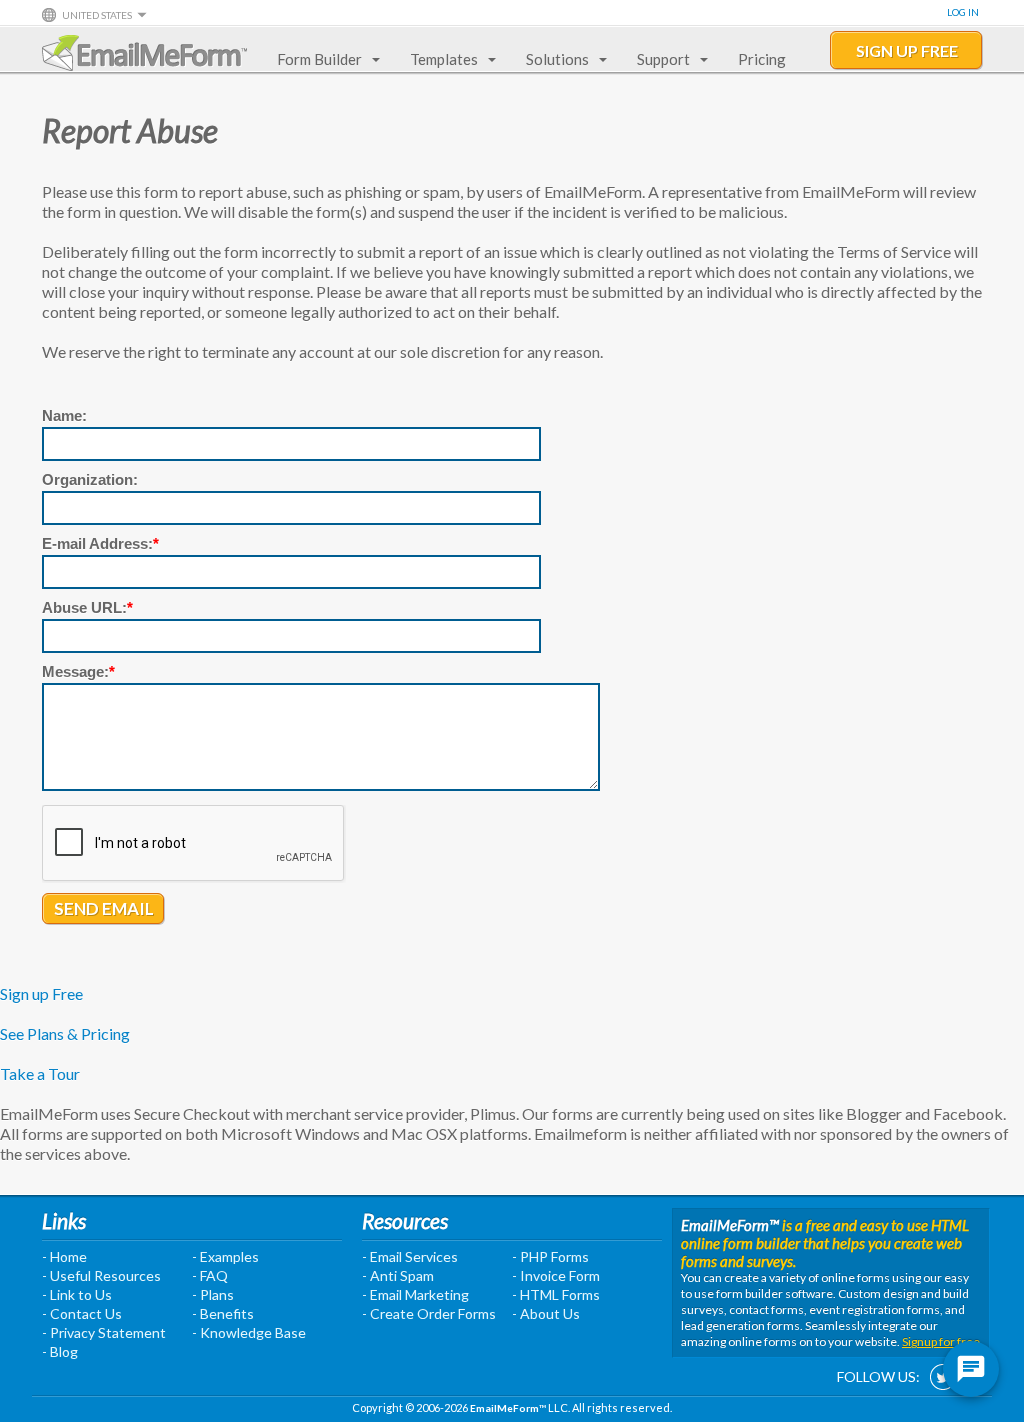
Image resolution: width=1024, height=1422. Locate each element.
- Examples (225, 1256)
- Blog (60, 1351)
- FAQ (210, 1275)
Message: (78, 671)
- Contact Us (82, 1313)
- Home (64, 1256)
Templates (444, 59)
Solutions (557, 59)
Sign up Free (41, 993)
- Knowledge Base (249, 1332)
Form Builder (319, 59)
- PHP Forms (550, 1256)
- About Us (546, 1313)
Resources (405, 1220)
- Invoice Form (556, 1275)
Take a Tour (40, 1073)
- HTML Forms (556, 1294)
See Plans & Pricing (65, 1033)
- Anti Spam (398, 1275)
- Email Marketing (415, 1294)
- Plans (213, 1294)
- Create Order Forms (429, 1313)
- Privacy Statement (104, 1332)
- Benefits (223, 1313)
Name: (64, 415)
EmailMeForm (144, 53)
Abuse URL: (87, 607)
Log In (963, 12)
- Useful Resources (101, 1275)
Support (663, 59)
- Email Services (410, 1256)
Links (64, 1220)
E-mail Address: (100, 543)
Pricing (762, 59)
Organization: (90, 479)
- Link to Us (77, 1294)
